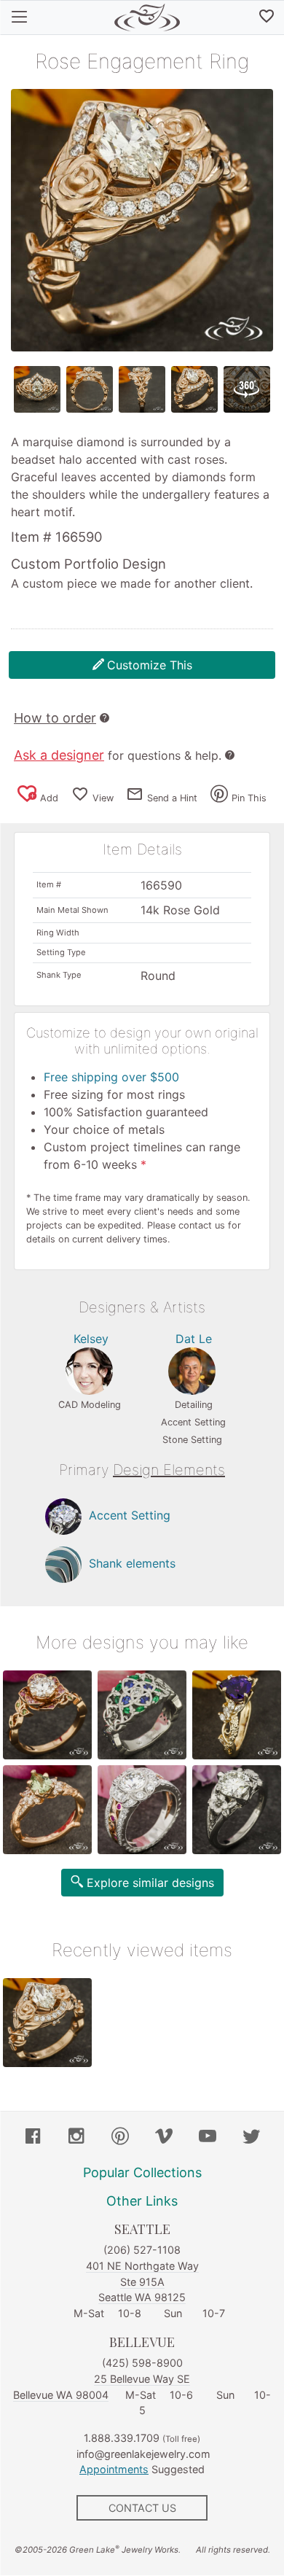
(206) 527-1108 (142, 2250)
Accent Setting (130, 1516)
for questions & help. (118, 755)
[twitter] (251, 2138)
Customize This (150, 665)
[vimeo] (164, 2138)
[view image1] (37, 389)
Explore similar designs (150, 1883)
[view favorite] (267, 17)
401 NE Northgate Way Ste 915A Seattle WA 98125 (142, 2281)
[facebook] (33, 2138)
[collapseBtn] (19, 17)
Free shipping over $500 (111, 1077)
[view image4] (194, 389)
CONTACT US (142, 2508)
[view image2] (90, 389)
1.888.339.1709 (122, 2438)
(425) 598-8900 (142, 2363)
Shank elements (132, 1564)
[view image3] (142, 389)
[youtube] (208, 2138)
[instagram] (76, 2138)
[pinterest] (120, 2138)
